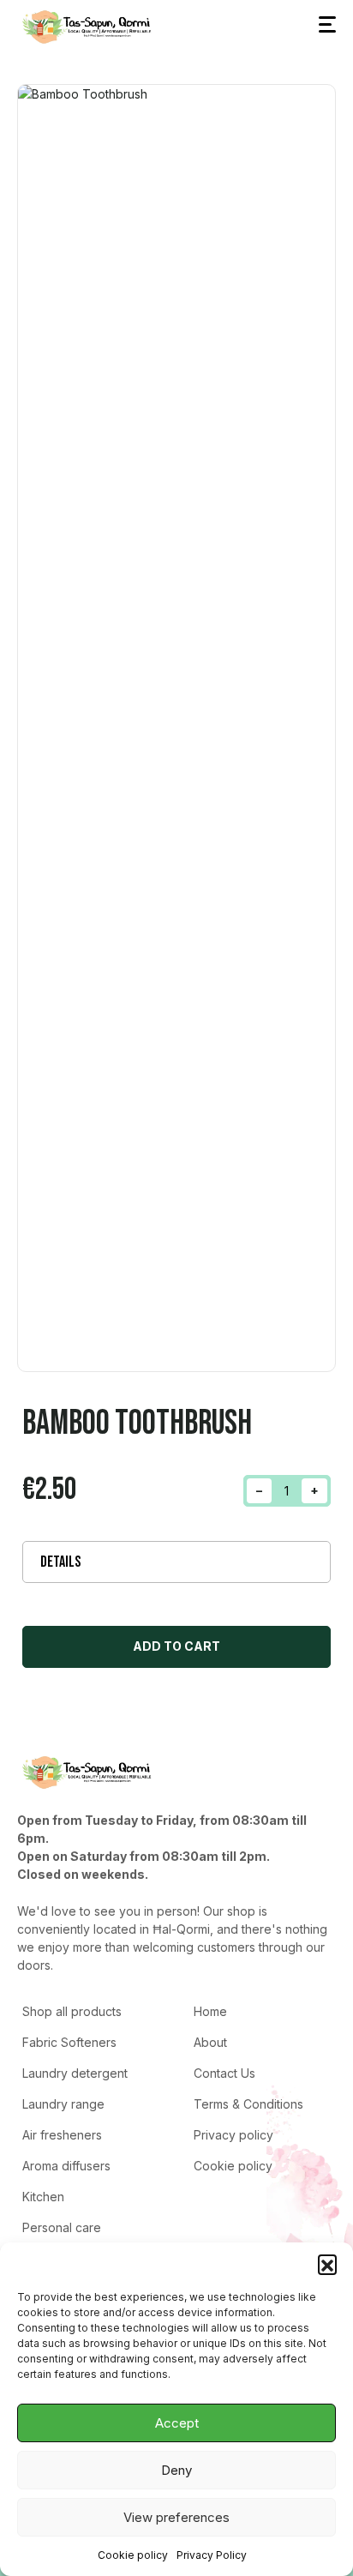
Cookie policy (133, 2555)
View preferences (176, 2517)
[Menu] (327, 25)
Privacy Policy (212, 2555)
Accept (177, 2423)
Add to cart (176, 1646)
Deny (176, 2470)
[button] (327, 2264)
